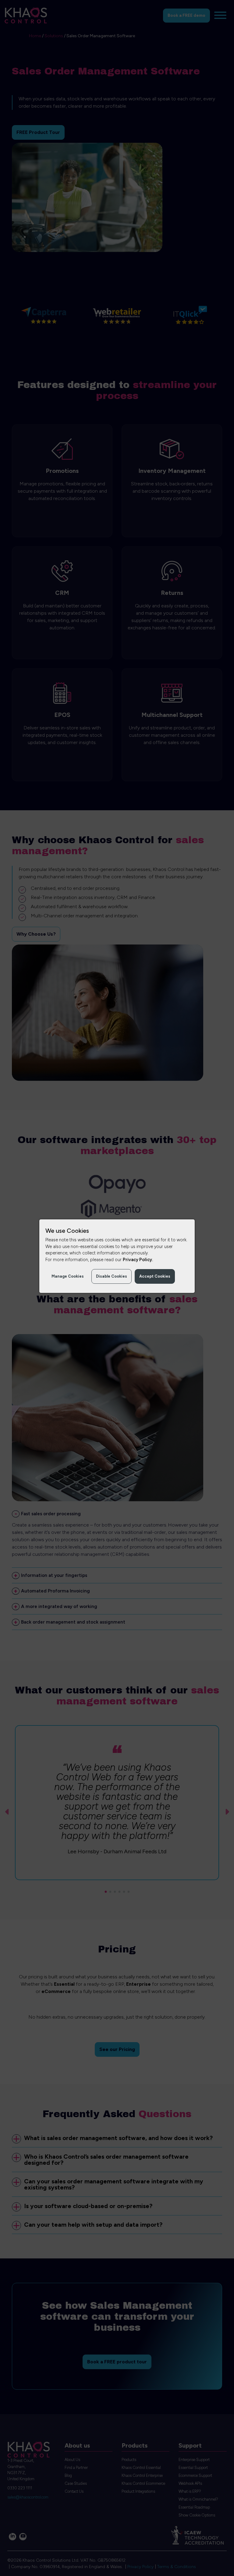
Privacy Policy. (138, 1260)
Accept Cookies (155, 1276)
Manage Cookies (68, 1276)
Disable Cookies (112, 1276)
